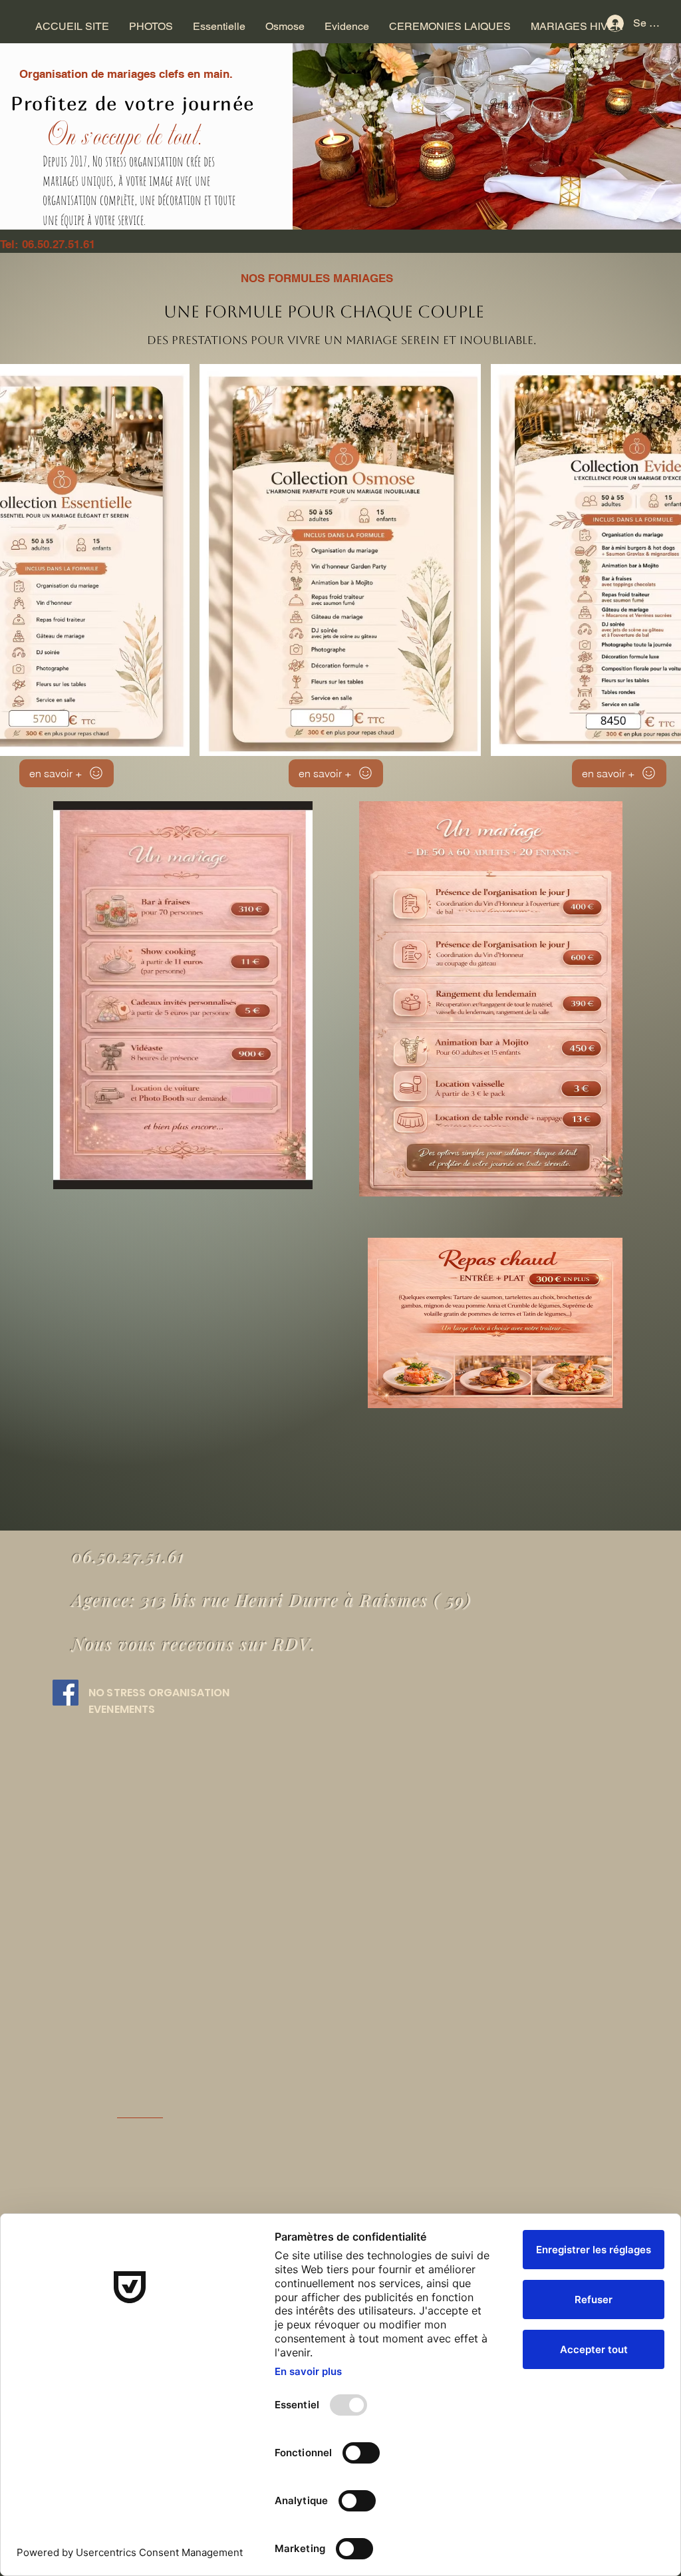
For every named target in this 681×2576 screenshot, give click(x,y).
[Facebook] (66, 1693)
